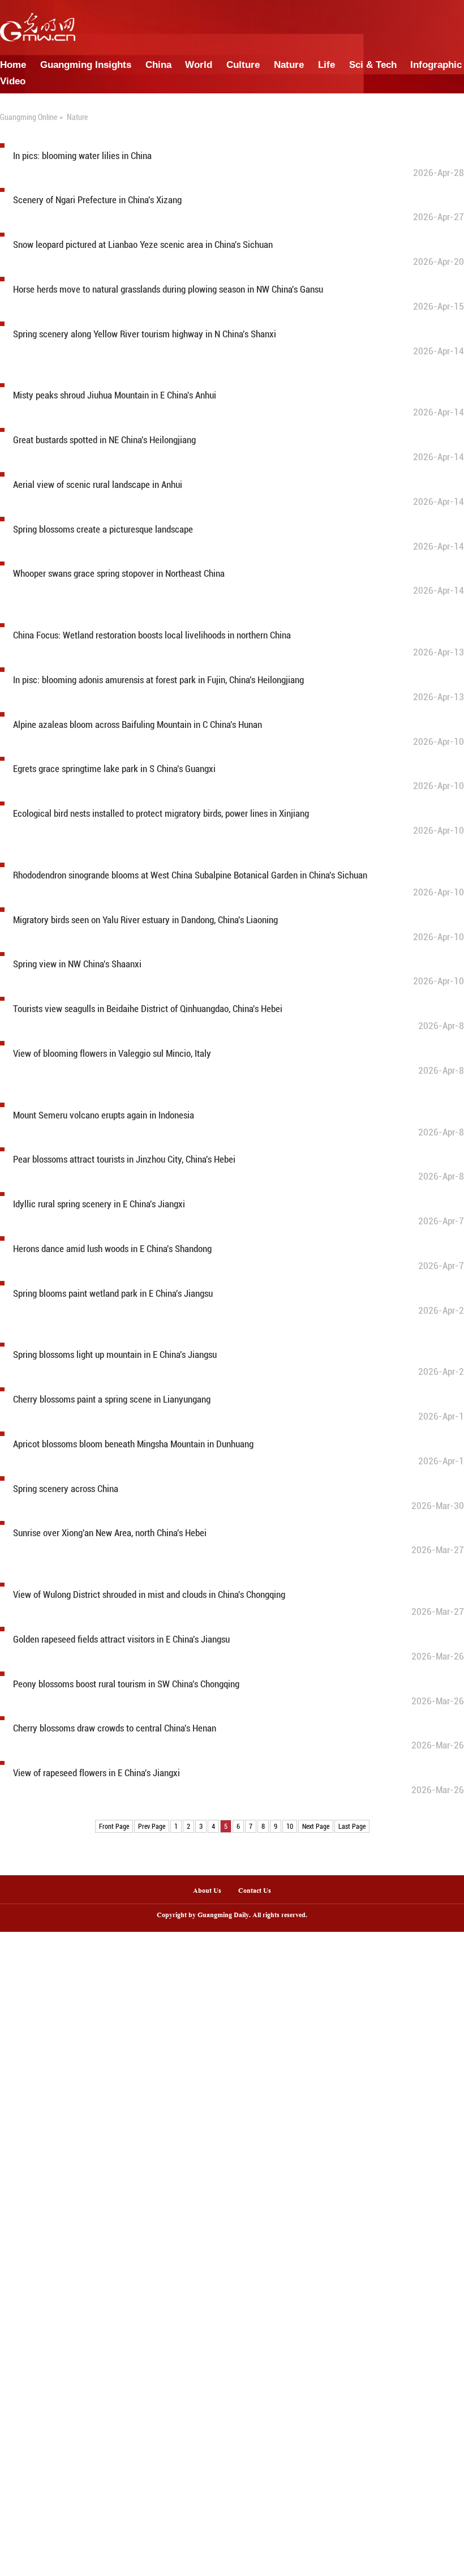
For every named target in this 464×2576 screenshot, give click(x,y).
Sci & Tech (373, 65)
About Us (207, 1891)
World (199, 65)
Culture (243, 65)
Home (13, 65)
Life (326, 65)
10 (290, 1827)
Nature (289, 65)
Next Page (316, 1827)
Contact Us (259, 1891)
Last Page (352, 1827)
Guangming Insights (86, 65)
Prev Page (152, 1827)
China (158, 65)
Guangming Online (29, 117)
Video (13, 81)
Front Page (114, 1827)
